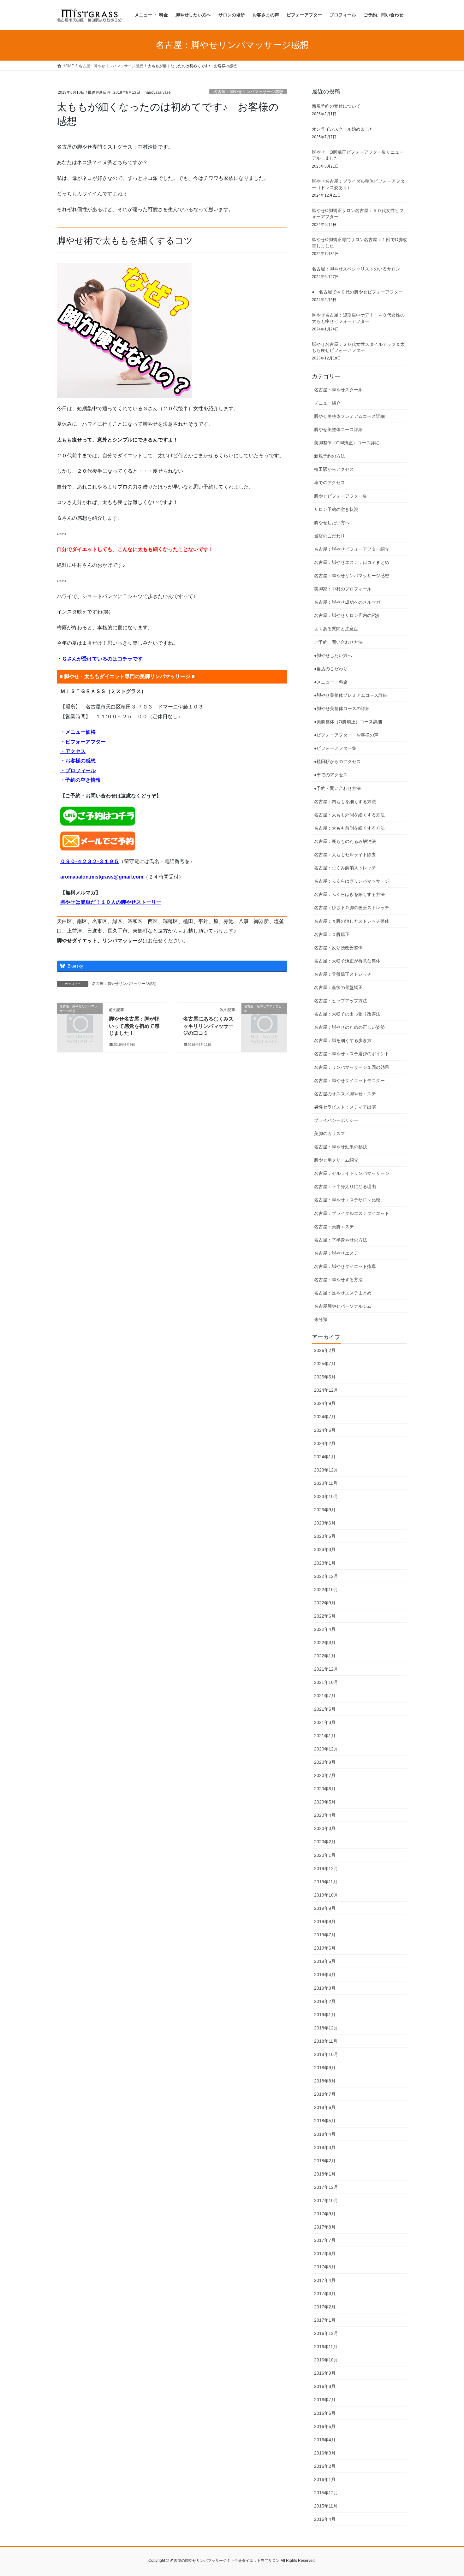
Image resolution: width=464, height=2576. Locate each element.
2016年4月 (325, 2440)
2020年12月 (326, 1749)
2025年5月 (325, 1377)
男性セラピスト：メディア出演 (345, 1107)
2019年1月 (325, 2015)
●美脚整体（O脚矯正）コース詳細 (348, 722)
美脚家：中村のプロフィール (343, 589)
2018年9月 (325, 2068)
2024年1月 (325, 1457)
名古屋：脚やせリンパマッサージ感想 (248, 92)
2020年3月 (325, 1828)
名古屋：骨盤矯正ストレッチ (343, 974)
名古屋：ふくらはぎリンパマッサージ (352, 881)
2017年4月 (325, 2280)
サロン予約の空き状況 (336, 509)
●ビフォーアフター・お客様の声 (346, 735)
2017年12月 (326, 2187)
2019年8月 (325, 1922)
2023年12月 (326, 1470)
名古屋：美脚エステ (334, 1227)
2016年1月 (325, 2479)
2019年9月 (325, 1908)
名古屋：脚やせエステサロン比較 (347, 1200)
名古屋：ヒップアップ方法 (341, 1001)
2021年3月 (325, 1722)
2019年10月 (326, 1895)
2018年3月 (325, 2147)
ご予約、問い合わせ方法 (338, 642)
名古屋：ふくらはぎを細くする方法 (349, 894)
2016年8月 (325, 2386)
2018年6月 (325, 2107)
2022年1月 (325, 1656)
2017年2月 (325, 2307)
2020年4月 (325, 1815)
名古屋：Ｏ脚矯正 (332, 934)
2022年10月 (326, 1590)
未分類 (321, 1319)
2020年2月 (325, 1842)
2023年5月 (325, 1536)
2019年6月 (325, 1948)
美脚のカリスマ (330, 1134)
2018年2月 (325, 2161)
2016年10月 (326, 2360)
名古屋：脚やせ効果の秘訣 (341, 1147)
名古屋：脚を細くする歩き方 (343, 1040)
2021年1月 (325, 1736)
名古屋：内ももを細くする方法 (345, 802)
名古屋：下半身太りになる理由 (345, 1187)
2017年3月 (325, 2294)
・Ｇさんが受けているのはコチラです (100, 659)
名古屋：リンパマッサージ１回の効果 (352, 1067)
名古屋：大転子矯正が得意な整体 (347, 961)
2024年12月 (326, 1390)
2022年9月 (325, 1603)
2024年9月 (325, 1403)
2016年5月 (325, 2426)
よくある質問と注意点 (336, 629)
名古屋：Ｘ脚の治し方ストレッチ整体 (352, 921)
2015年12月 (326, 2493)
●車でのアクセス (331, 775)
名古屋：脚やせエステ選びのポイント (352, 1054)
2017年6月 (325, 2253)
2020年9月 (325, 1762)
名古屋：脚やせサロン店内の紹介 (347, 615)
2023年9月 (325, 1510)
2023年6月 (325, 1523)
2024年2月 (325, 1443)
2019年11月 (326, 1882)
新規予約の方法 (330, 456)
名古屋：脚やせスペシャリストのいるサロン (356, 269)
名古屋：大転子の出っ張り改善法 (347, 1014)
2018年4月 (325, 2134)
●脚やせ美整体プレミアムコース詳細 (351, 695)
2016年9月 (325, 2373)
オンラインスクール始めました (343, 129)
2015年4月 (325, 2519)
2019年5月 (325, 1961)
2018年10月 (326, 2054)
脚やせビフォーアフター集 (341, 496)
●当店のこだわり (331, 669)
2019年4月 (325, 1975)
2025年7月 (325, 1364)
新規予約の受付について (336, 106)
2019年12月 (326, 1868)
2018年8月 (325, 2081)
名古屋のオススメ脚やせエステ (345, 1094)
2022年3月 (325, 1643)
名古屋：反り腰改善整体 (338, 948)
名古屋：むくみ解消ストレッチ (345, 868)
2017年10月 (326, 2200)
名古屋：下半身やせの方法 (341, 1240)
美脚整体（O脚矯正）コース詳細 (347, 443)
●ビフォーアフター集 (335, 748)
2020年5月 (325, 1802)
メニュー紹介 (327, 403)
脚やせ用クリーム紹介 (336, 1160)
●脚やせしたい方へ (333, 655)
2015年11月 (326, 2506)
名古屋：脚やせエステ (336, 1253)
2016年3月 (325, 2453)
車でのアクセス (330, 483)
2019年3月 (325, 1988)
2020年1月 (325, 1855)
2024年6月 (325, 1430)
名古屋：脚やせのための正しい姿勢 (349, 1027)
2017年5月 (325, 2267)
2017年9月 (325, 2214)
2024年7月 (325, 1417)
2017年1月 (325, 2320)
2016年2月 (325, 2466)
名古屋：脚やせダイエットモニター (349, 1081)
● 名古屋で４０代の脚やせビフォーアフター (357, 292)
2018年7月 (325, 2094)
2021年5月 (325, 1709)
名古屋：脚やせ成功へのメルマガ (347, 602)
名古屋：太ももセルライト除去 (345, 855)
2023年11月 (326, 1483)
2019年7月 (325, 1935)
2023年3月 (325, 1549)
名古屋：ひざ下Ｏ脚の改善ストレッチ (352, 908)
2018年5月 (325, 2121)
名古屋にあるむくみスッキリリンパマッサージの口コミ (208, 1026)
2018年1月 (325, 2174)
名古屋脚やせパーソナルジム (343, 1306)
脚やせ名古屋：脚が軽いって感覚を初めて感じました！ (134, 1026)
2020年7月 (325, 1775)
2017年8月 (325, 2227)
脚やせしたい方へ (332, 523)
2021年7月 (325, 1696)
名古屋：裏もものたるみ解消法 (345, 841)
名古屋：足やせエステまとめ (343, 1293)
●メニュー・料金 (331, 682)
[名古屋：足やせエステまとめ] (264, 1017)
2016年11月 (326, 2347)
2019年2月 (325, 2001)
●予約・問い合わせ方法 (337, 788)
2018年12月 (326, 2028)
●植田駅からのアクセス (337, 761)
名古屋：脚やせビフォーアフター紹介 (352, 549)
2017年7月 (325, 2240)
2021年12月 (326, 1669)
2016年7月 (325, 2400)
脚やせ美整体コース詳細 (338, 429)
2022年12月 (326, 1576)
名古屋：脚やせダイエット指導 (345, 1266)
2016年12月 (326, 2333)
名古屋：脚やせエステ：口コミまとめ (352, 562)
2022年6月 (325, 1616)
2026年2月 (325, 1350)
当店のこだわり (330, 536)
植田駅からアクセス (334, 469)
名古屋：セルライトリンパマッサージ (352, 1173)
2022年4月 (325, 1629)
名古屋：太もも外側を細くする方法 (349, 815)
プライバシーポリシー (336, 1120)
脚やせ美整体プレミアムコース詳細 (349, 416)
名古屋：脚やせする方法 (338, 1280)
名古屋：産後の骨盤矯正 (338, 987)
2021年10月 (326, 1682)
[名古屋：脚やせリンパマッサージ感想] (80, 1017)
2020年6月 (325, 1789)
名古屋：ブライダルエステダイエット (352, 1213)
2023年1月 (325, 1563)
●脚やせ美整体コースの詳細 (342, 708)
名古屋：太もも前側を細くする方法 (349, 828)
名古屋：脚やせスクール (338, 390)
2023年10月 (326, 1496)
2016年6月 (325, 2413)
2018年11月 (326, 2041)
